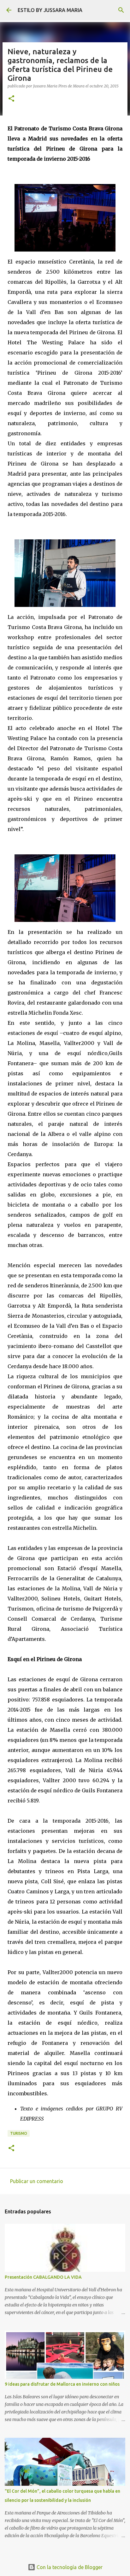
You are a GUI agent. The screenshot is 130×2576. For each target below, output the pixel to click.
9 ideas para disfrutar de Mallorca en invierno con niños (62, 2384)
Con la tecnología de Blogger (69, 2567)
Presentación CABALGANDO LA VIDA (43, 2277)
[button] (11, 99)
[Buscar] (121, 10)
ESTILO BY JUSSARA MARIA (50, 10)
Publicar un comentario (37, 2181)
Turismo (19, 2133)
